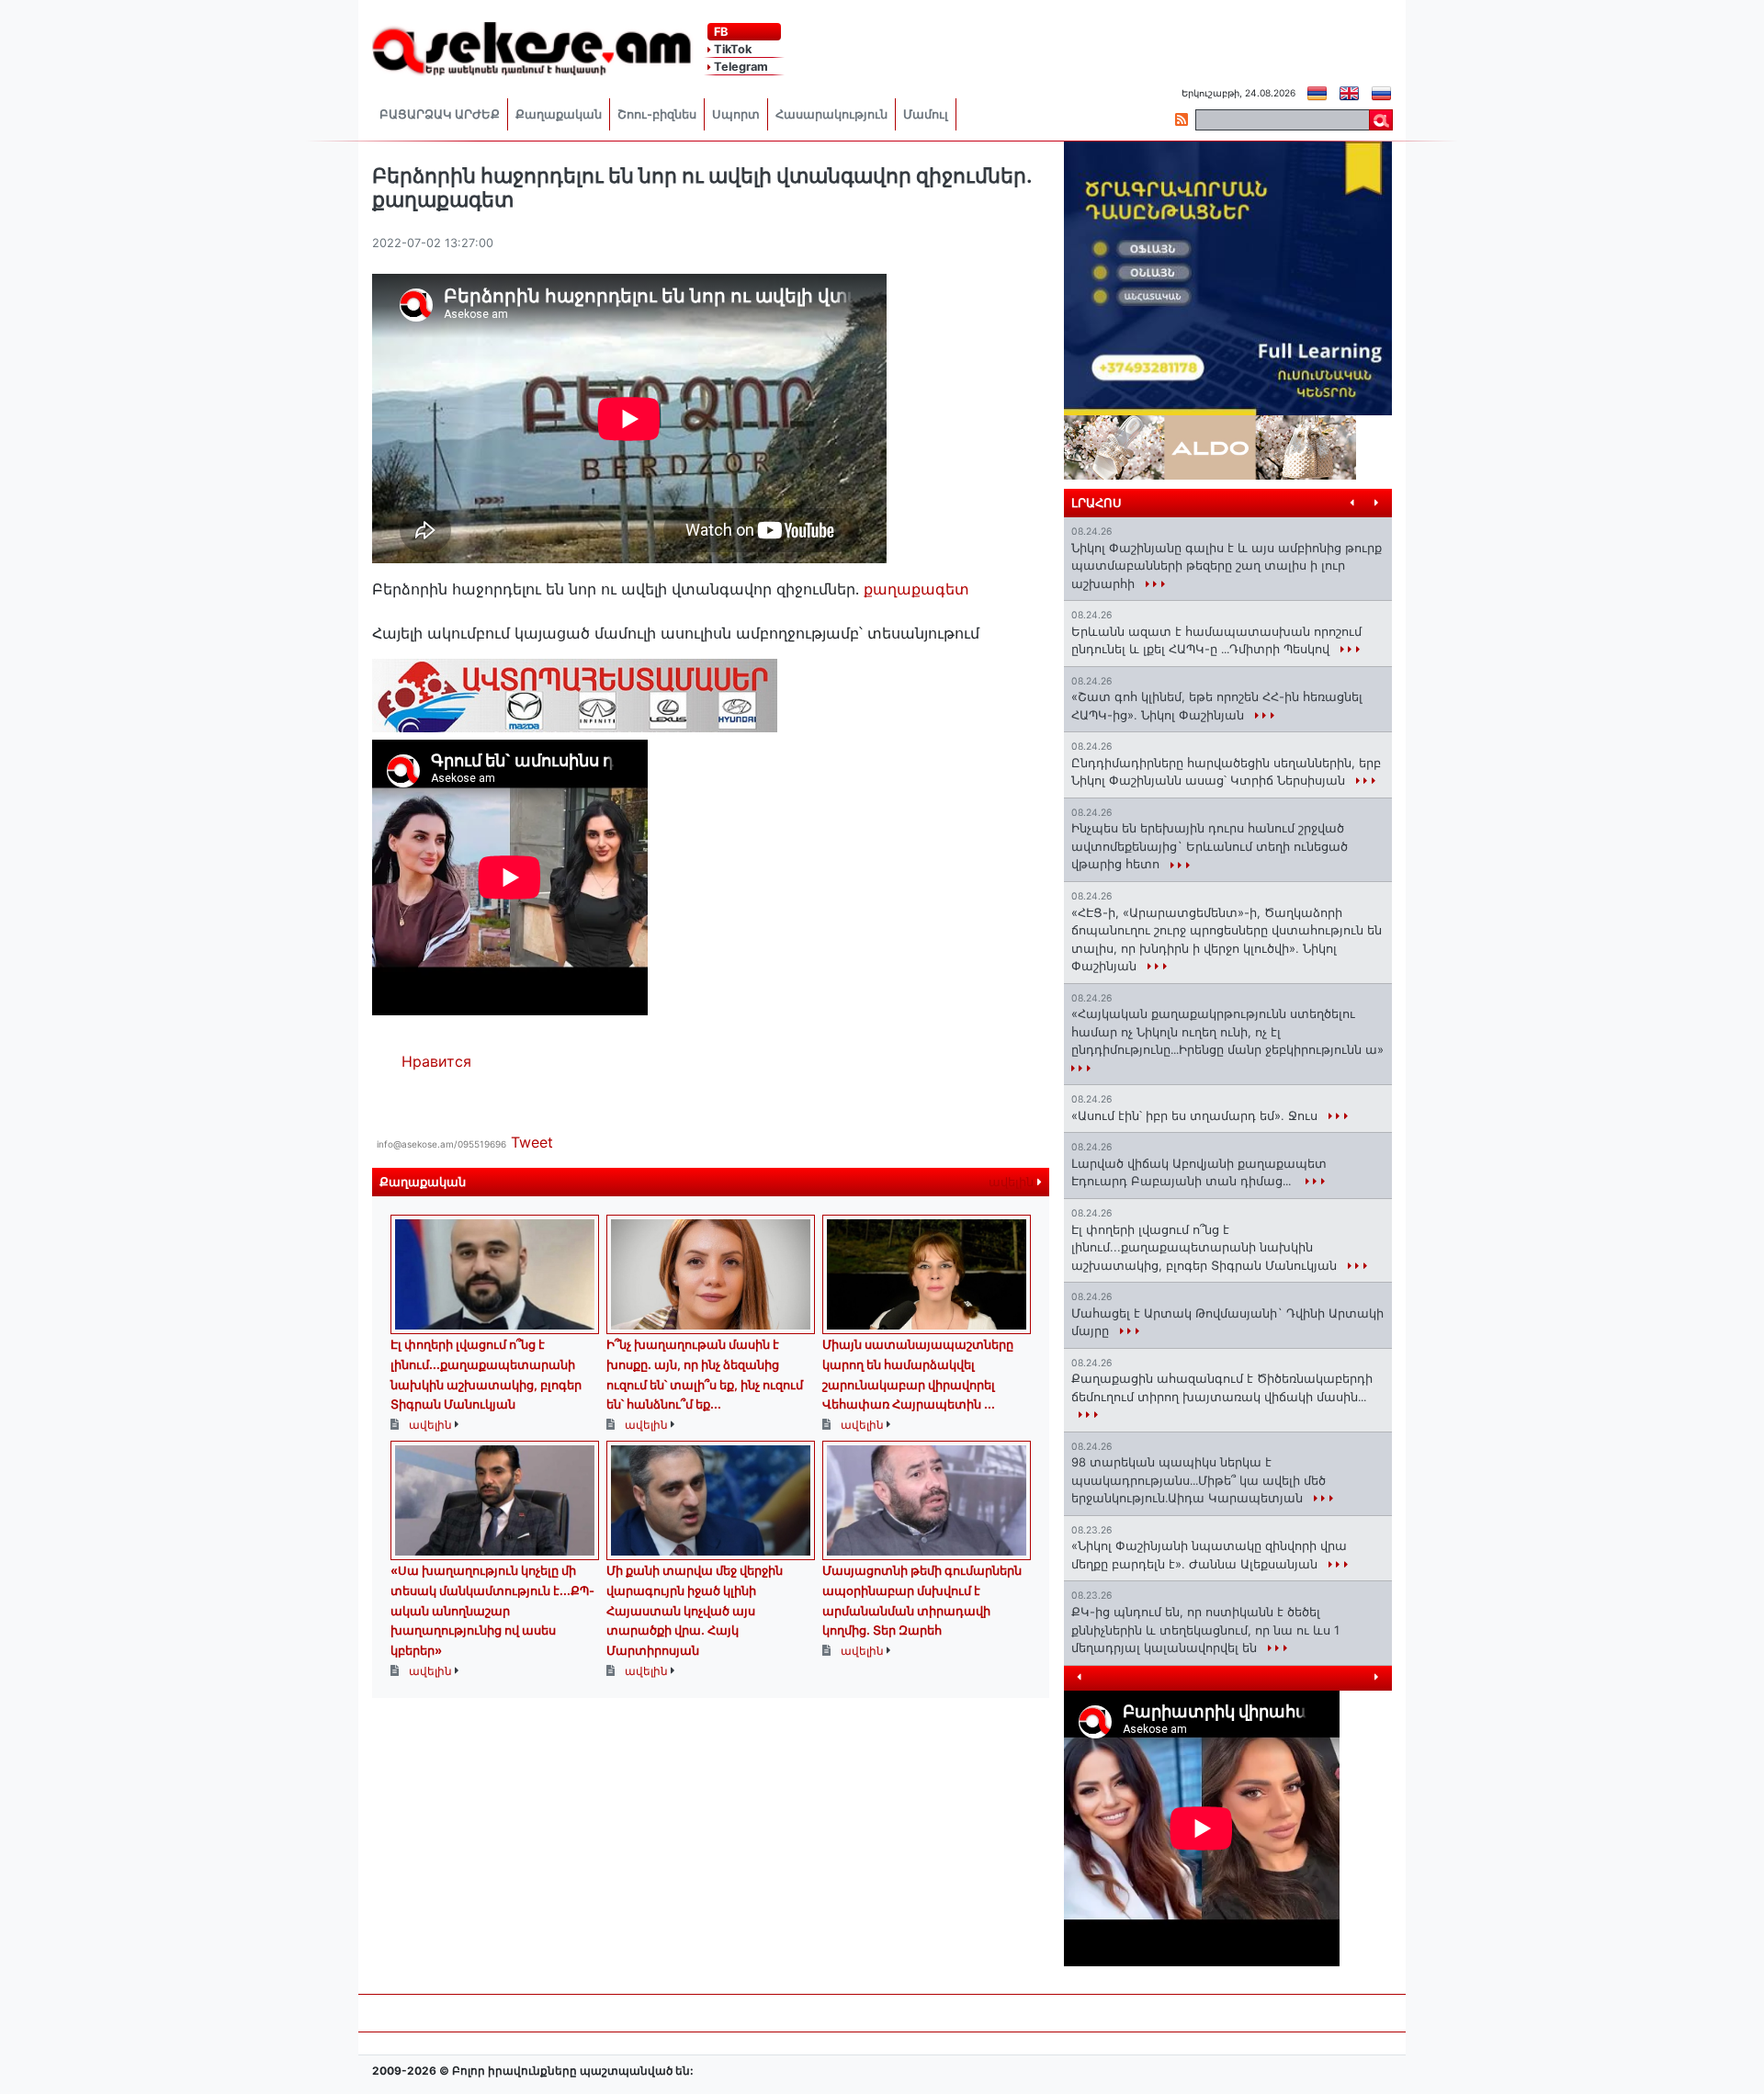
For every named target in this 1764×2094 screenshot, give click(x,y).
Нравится (436, 1061)
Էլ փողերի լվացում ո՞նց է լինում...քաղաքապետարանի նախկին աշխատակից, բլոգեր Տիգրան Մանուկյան (1206, 1247)
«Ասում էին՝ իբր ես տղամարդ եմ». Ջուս (1196, 1115)
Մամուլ (926, 114)
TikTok (731, 49)
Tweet (532, 1142)
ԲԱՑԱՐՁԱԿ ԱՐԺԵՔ (440, 114)
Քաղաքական (559, 114)
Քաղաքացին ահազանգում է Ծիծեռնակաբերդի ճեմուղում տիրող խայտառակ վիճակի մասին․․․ (1222, 1387)
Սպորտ (736, 114)
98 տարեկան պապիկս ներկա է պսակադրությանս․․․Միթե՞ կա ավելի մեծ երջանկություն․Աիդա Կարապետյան (1199, 1480)
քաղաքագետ (916, 589)
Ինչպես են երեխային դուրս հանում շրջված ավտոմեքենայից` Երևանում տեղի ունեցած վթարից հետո (1210, 846)
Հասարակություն (831, 114)
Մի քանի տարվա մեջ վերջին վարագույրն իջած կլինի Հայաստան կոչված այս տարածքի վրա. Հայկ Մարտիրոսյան (695, 1610)
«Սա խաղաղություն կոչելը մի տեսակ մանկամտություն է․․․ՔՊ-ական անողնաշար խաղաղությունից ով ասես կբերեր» (492, 1610)
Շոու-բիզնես (657, 114)
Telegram (740, 67)
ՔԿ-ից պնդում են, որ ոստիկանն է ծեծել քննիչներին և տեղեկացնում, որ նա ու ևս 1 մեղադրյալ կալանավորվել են (1205, 1630)
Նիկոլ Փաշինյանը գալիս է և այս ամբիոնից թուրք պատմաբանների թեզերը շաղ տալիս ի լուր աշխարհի (1227, 566)
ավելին (1013, 1182)
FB (719, 32)
